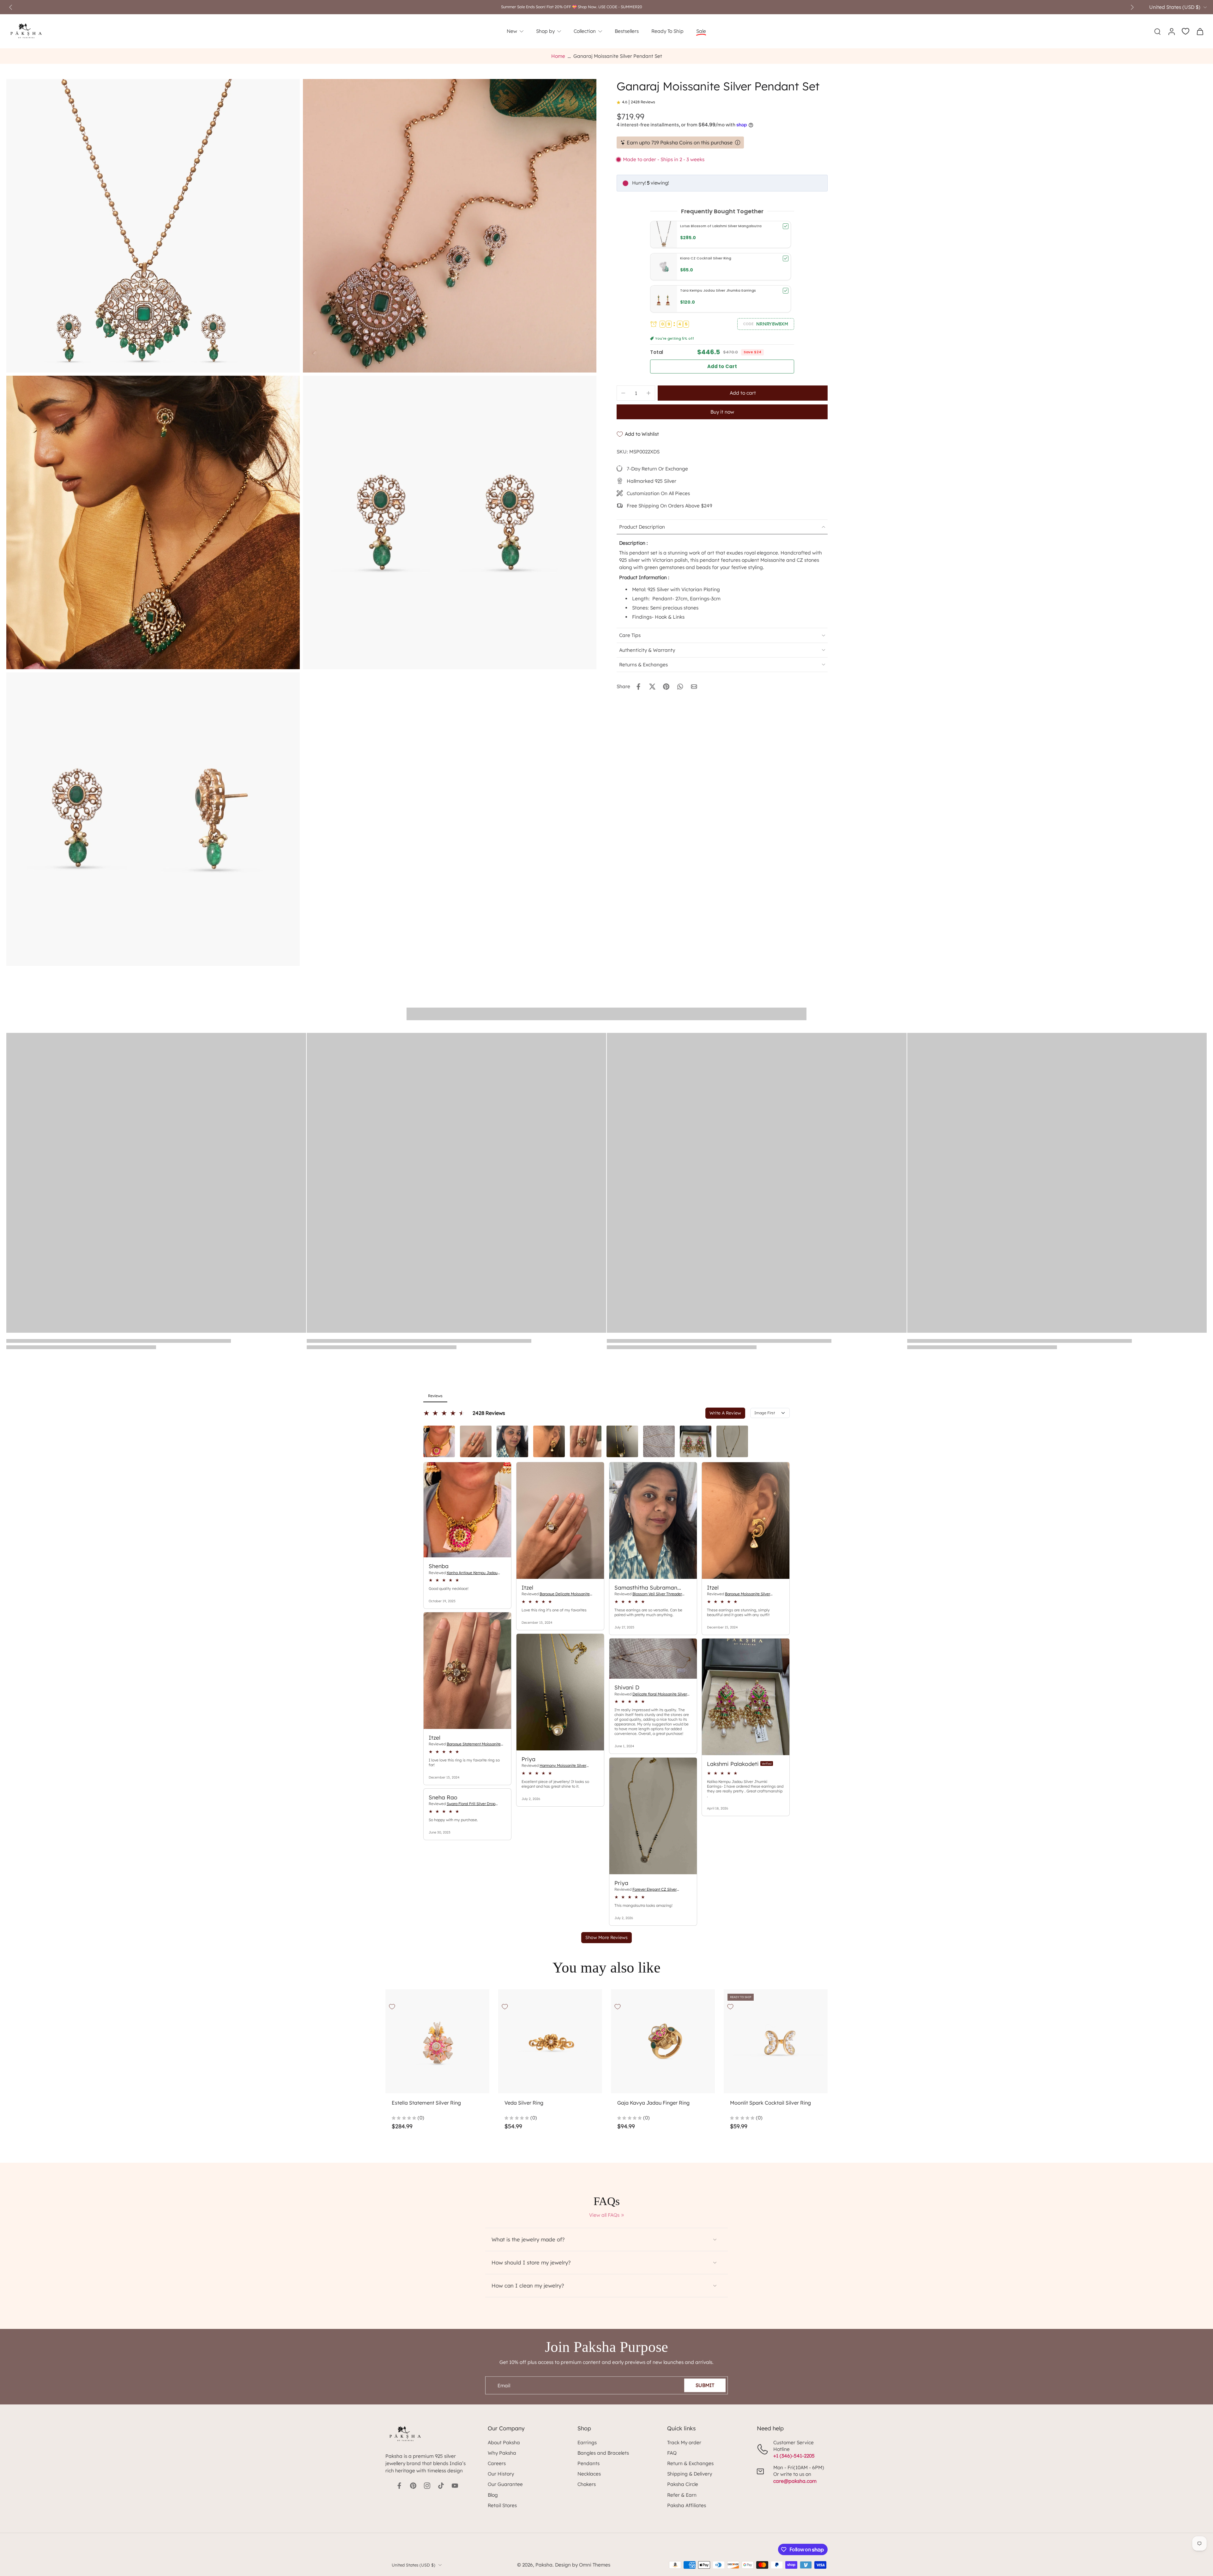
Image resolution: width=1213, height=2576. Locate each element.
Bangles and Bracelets (603, 2453)
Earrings (587, 2443)
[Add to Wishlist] (392, 2007)
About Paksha (504, 2443)
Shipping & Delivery (690, 2474)
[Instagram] (427, 2486)
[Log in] (1171, 31)
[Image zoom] (153, 226)
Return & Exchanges (690, 2463)
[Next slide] (1132, 7)
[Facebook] (399, 2486)
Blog (493, 2495)
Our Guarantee (505, 2484)
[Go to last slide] (11, 7)
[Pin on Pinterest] (666, 687)
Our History (501, 2474)
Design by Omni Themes (583, 2565)
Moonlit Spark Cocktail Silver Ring (770, 2103)
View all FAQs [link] (604, 2215)
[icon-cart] (1200, 31)
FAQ (672, 2453)
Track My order (684, 2443)
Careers (497, 2463)
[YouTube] (455, 2486)
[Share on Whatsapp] (680, 687)
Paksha (544, 2565)
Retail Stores (502, 2505)
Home (558, 56)
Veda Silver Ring (524, 2103)
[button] (766, 324)
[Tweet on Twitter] (652, 687)
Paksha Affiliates (687, 2505)
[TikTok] (441, 2486)
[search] (1157, 31)
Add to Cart (722, 366)
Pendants (588, 2463)
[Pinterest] (413, 2486)
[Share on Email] (694, 687)
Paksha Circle (683, 2484)
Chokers (587, 2484)
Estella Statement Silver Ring (426, 2103)
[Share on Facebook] (638, 687)
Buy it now (722, 412)
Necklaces (589, 2474)
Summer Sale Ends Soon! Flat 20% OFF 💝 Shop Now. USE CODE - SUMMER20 (572, 7)
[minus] (623, 393)
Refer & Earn (682, 2495)
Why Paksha (502, 2453)
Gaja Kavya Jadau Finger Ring (653, 2103)
